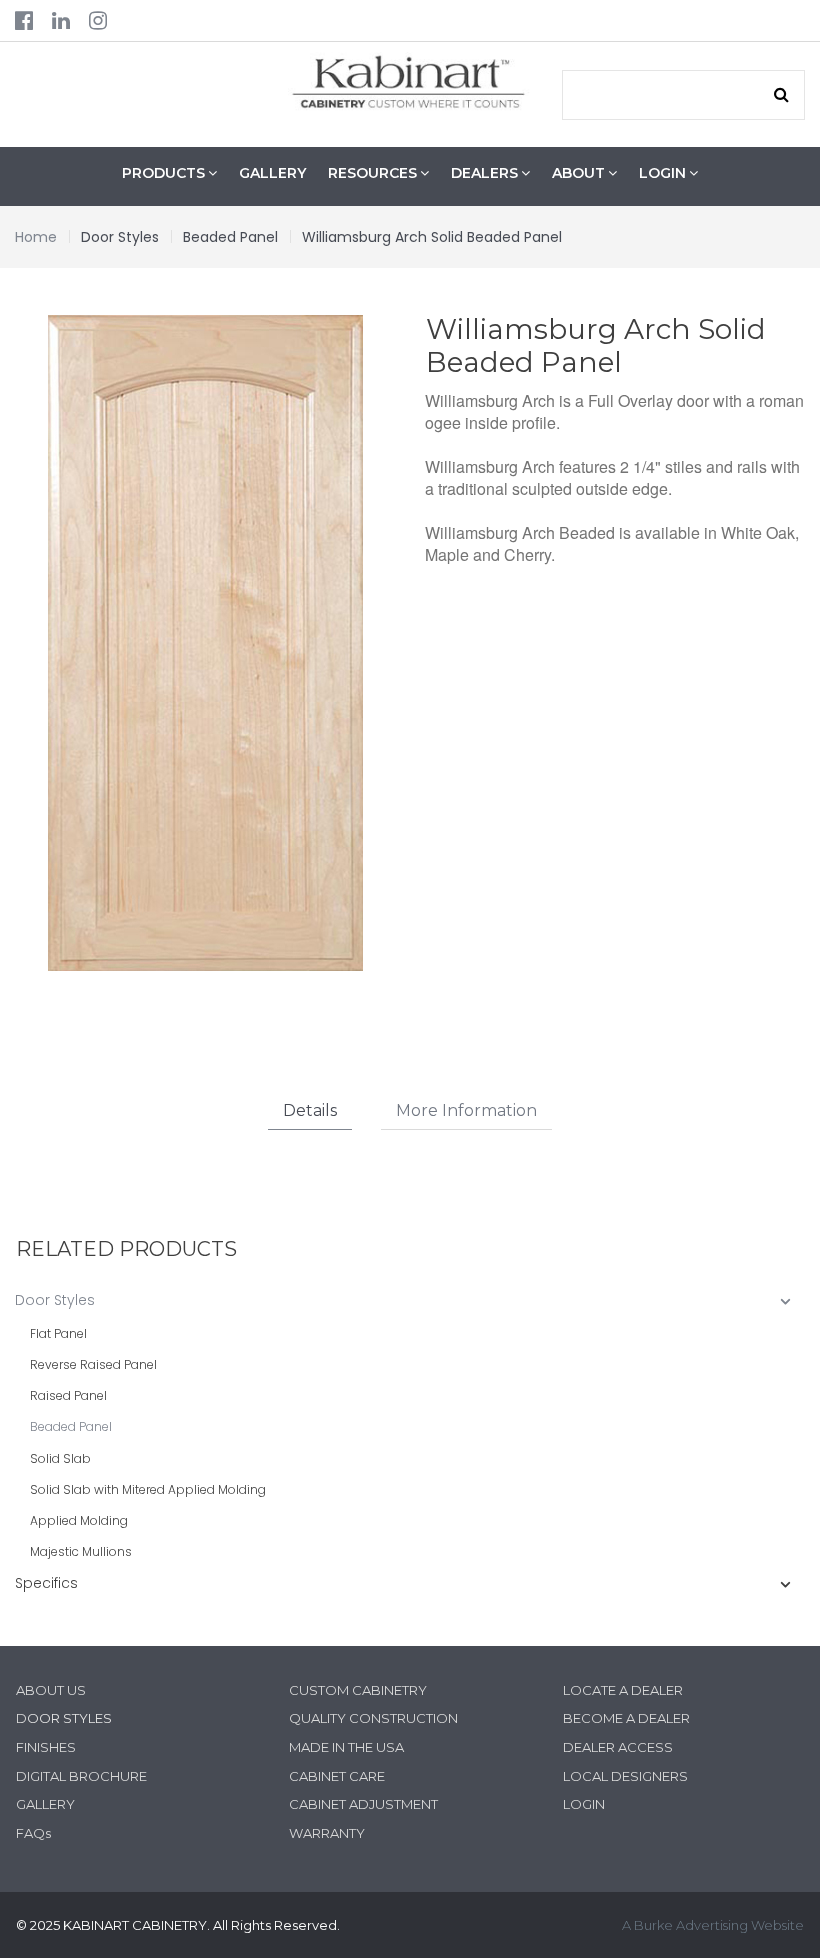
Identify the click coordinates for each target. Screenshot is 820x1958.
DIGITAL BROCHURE (81, 1776)
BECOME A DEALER (626, 1718)
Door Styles (120, 237)
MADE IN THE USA (346, 1747)
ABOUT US (51, 1690)
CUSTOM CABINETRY (358, 1690)
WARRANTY (327, 1833)
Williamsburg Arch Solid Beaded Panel (432, 237)
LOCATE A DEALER (623, 1690)
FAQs (33, 1833)
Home (36, 237)
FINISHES (46, 1747)
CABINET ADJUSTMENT (363, 1804)
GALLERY (272, 173)
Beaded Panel (230, 237)
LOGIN (584, 1804)
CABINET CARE (337, 1776)
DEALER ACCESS (618, 1747)
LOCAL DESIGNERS (625, 1776)
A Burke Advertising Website (713, 1925)
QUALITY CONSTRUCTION (373, 1718)
